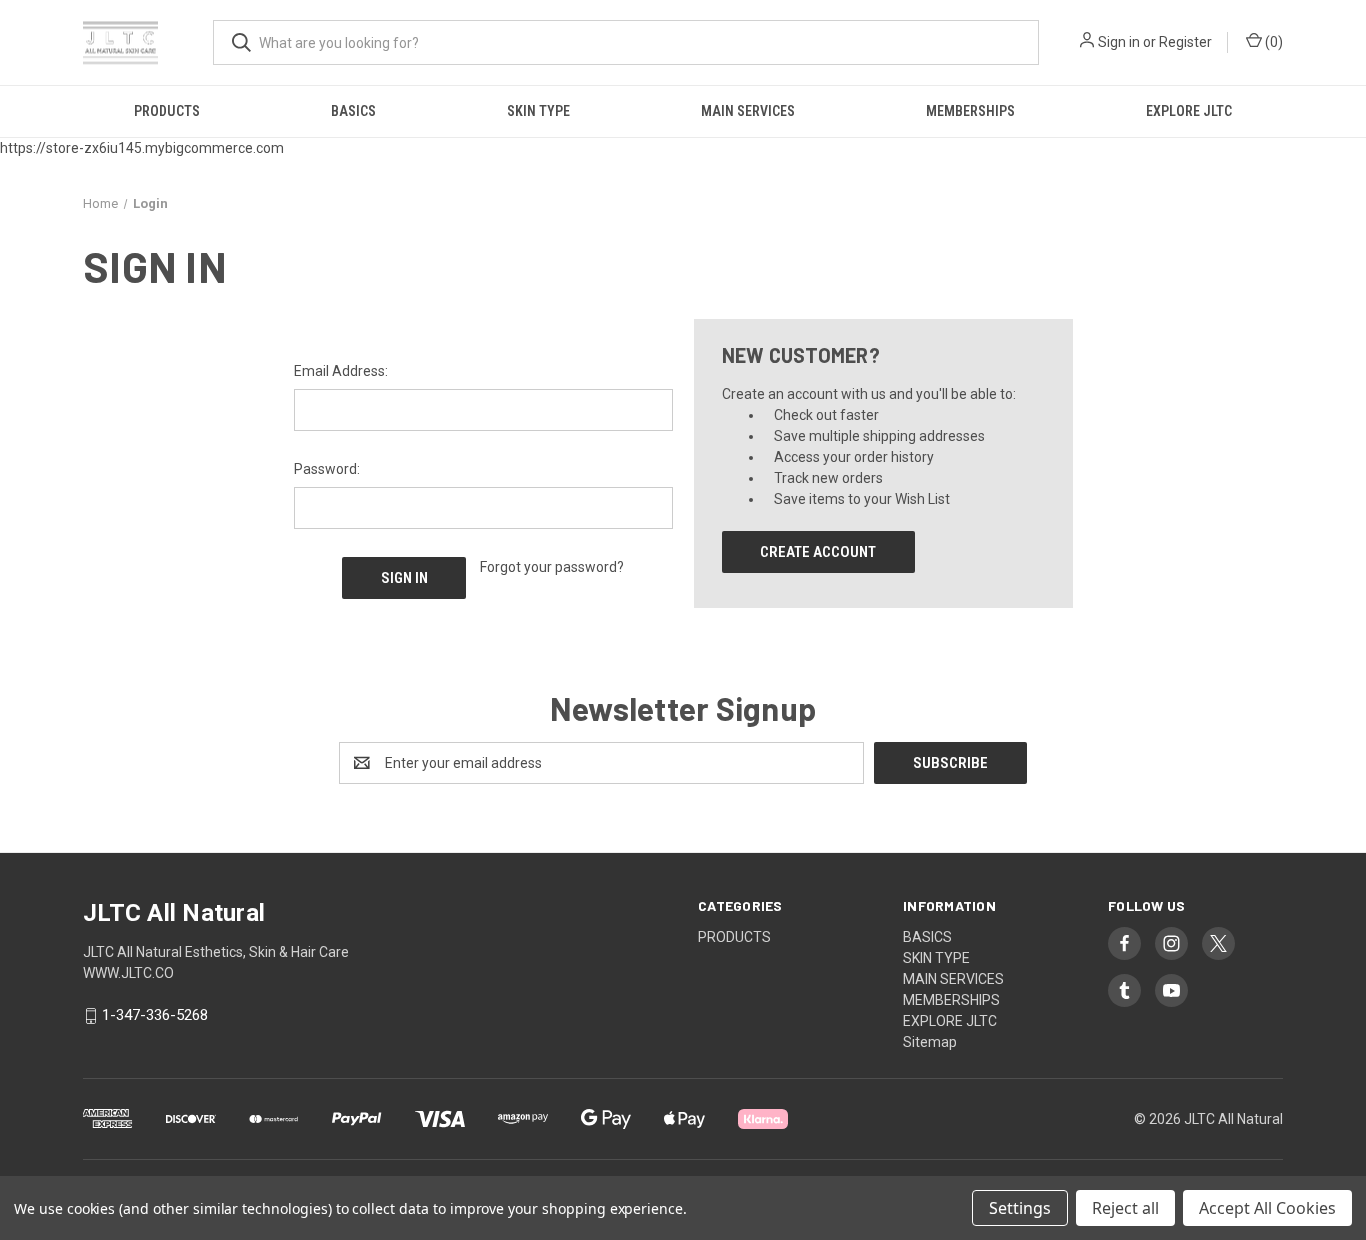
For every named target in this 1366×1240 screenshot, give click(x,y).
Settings (1020, 1208)
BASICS (353, 111)
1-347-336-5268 (155, 1016)
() (1272, 42)
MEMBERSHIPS (970, 111)
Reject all (1125, 1208)
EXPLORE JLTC (1189, 111)
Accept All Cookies (1267, 1208)
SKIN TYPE (538, 111)
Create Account (818, 552)
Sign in (1119, 42)
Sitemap (930, 1042)
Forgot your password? (552, 567)
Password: (327, 469)
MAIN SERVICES (748, 111)
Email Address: (341, 371)
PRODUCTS (167, 111)
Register (1185, 42)
